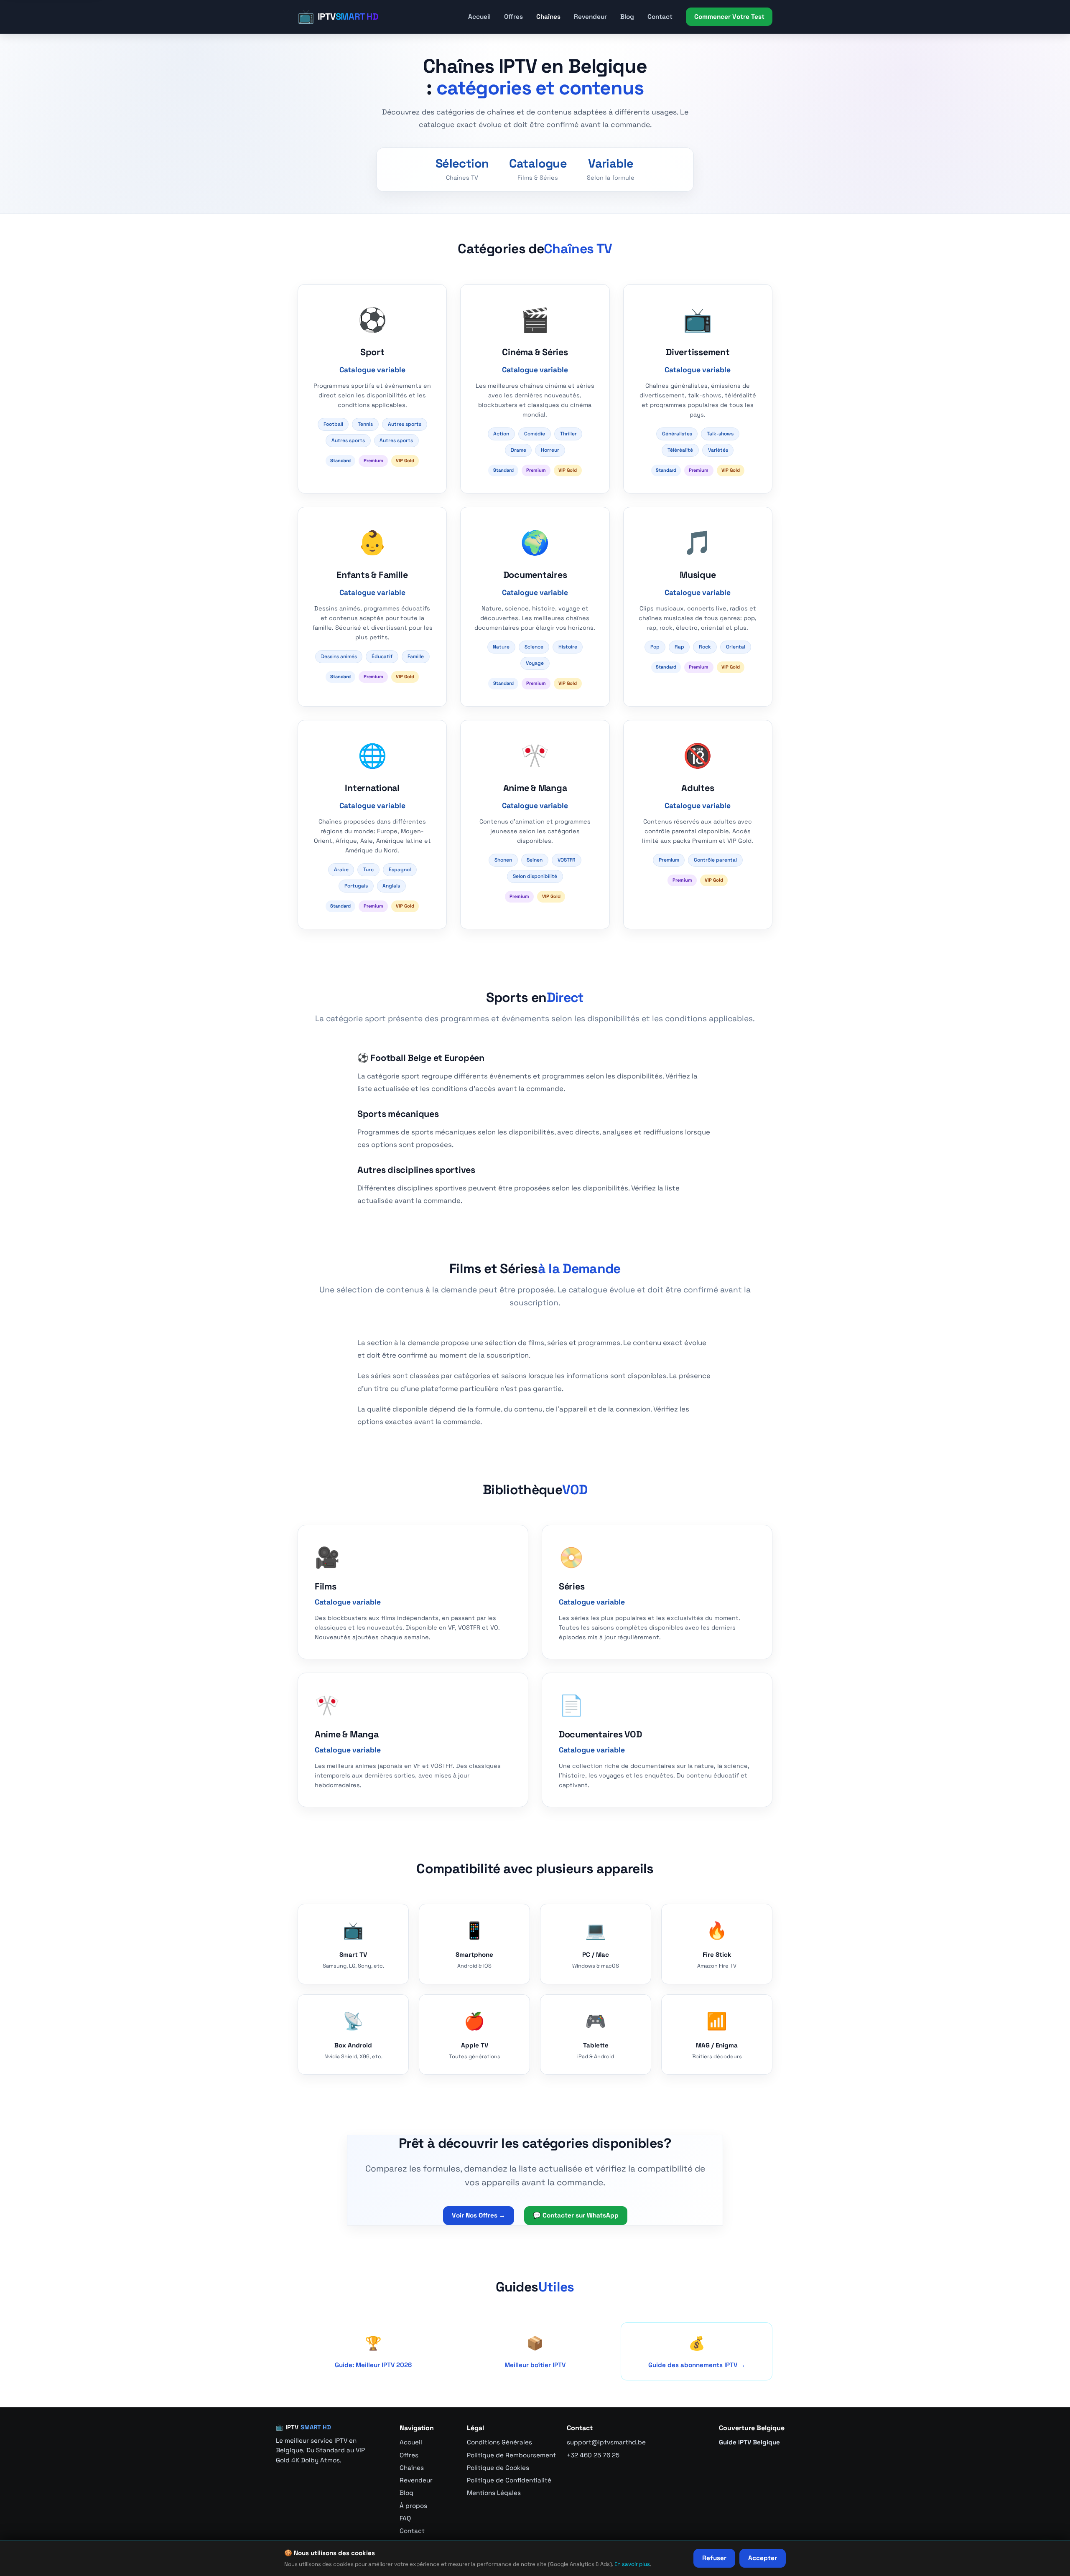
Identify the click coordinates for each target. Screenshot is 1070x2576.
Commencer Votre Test (729, 17)
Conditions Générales (499, 2442)
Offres (513, 17)
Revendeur (590, 17)
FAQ (405, 2518)
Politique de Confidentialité (509, 2480)
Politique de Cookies (498, 2468)
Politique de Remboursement (511, 2455)
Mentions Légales (494, 2493)
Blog (627, 17)
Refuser (714, 2558)
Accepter (763, 2558)
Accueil (479, 17)
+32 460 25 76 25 (593, 2455)
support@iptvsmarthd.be (606, 2442)
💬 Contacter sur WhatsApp (576, 2215)
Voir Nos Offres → (479, 2215)
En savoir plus (632, 2564)
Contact (660, 17)
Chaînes (548, 17)
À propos (413, 2506)
